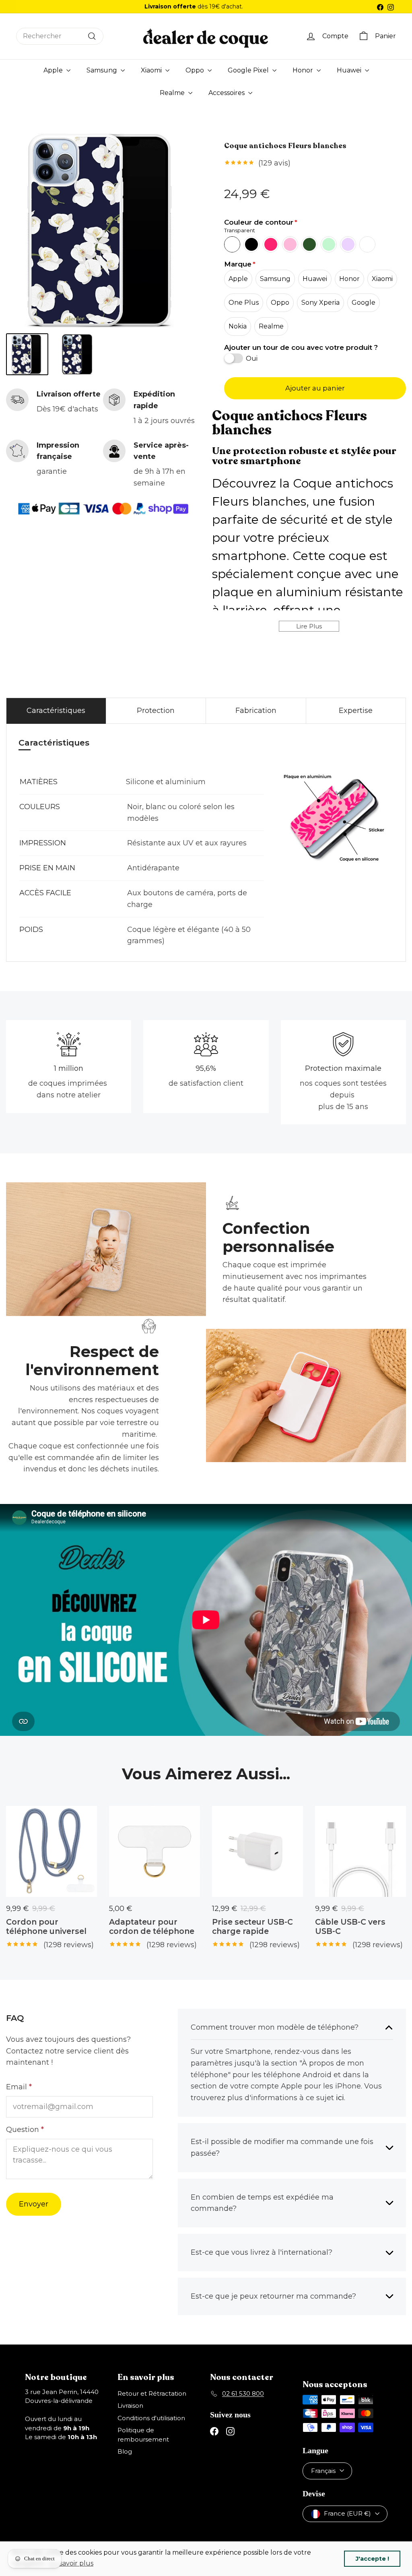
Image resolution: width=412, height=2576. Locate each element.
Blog (125, 2451)
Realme (173, 93)
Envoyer (34, 2204)
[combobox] (60, 36)
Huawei (350, 70)
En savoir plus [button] (71, 2563)
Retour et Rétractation (152, 2393)
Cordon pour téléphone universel (46, 1927)
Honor (304, 70)
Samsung (103, 70)
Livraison (130, 2406)
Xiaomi (152, 70)
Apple (54, 70)
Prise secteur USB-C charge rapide (252, 1927)
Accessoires (227, 93)
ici (340, 2098)
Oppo (196, 70)
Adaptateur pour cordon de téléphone (152, 1927)
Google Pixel (249, 70)
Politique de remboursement (143, 2435)
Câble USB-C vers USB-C (350, 1927)
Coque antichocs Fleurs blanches (285, 146)
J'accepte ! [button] (372, 2559)
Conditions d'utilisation (151, 2418)
